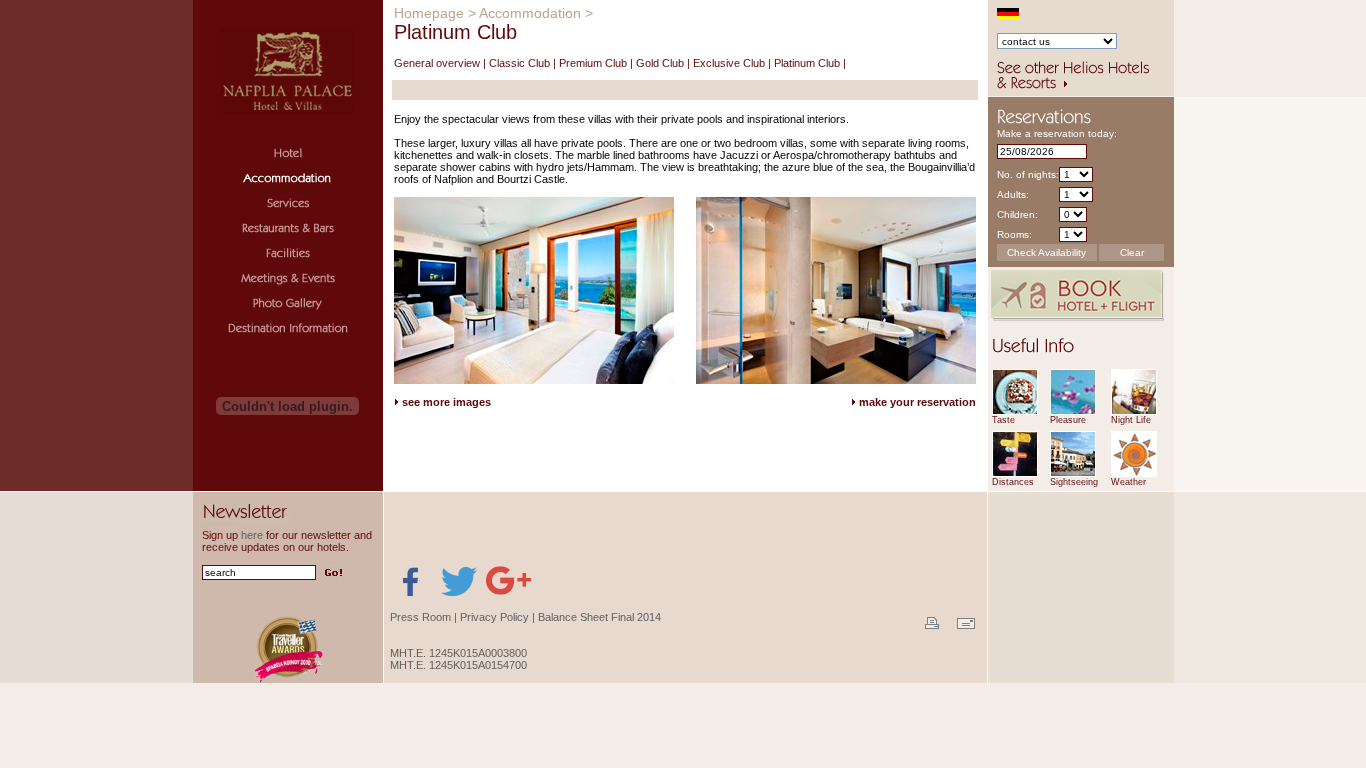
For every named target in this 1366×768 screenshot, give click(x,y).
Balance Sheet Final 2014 (599, 617)
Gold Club (660, 63)
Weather (1128, 482)
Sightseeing (1074, 482)
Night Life (1131, 420)
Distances (1013, 482)
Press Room (420, 617)
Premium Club (593, 63)
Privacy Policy (494, 617)
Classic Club (519, 63)
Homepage (429, 13)
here (252, 535)
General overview (437, 63)
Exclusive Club (729, 63)
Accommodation (530, 13)
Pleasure (1068, 420)
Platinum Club (807, 63)
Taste (1003, 420)
